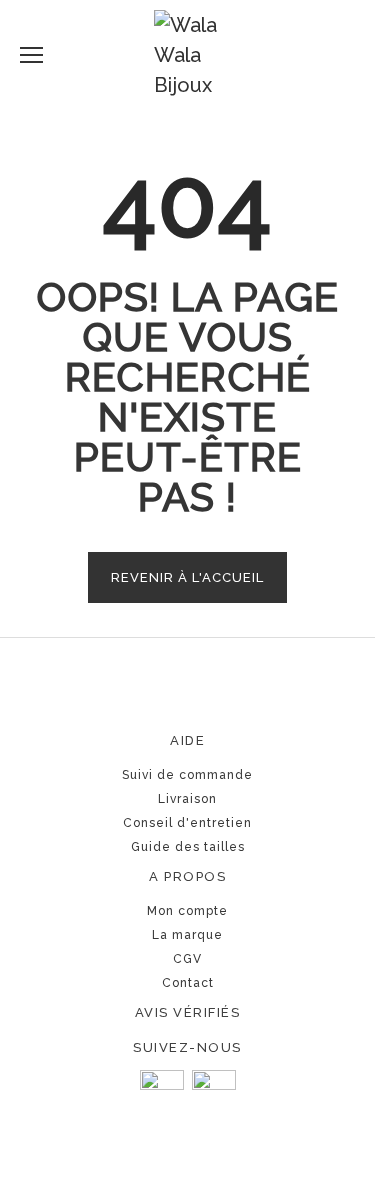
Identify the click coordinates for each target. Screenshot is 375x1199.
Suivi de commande (187, 775)
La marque (187, 935)
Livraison (187, 799)
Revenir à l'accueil (187, 577)
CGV (187, 959)
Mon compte (187, 911)
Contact (188, 983)
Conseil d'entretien (187, 823)
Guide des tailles (188, 847)
